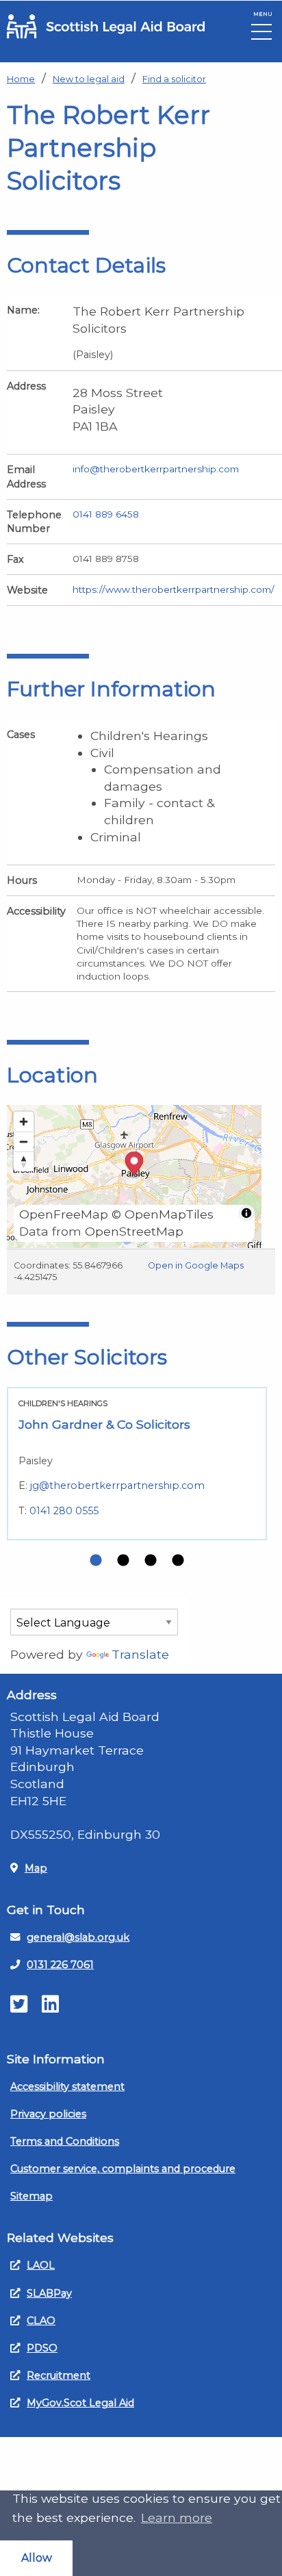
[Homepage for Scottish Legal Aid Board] (106, 26)
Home (21, 79)
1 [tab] (96, 1561)
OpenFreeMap (64, 1214)
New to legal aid (89, 79)
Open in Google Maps (196, 1265)
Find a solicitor (174, 79)
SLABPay (49, 2293)
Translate (140, 1654)
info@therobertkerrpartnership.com (156, 469)
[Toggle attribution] (246, 1213)
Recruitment (59, 2375)
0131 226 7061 (60, 1965)
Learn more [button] (177, 2517)
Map (36, 1868)
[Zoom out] (24, 1142)
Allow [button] (37, 2558)
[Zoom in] (24, 1122)
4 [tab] (178, 1561)
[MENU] (261, 35)
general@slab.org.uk (78, 1937)
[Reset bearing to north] (24, 1161)
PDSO (42, 2348)
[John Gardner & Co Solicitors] (137, 1464)
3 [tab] (151, 1561)
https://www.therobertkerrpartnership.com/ (174, 589)
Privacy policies (48, 2114)
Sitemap (31, 2196)
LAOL (41, 2265)
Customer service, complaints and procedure (123, 2169)
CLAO (41, 2321)
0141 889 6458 (106, 514)
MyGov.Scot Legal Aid (80, 2403)
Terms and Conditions (65, 2141)
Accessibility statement (67, 2087)
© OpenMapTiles (163, 1214)
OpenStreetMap (134, 1231)
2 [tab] (123, 1561)
